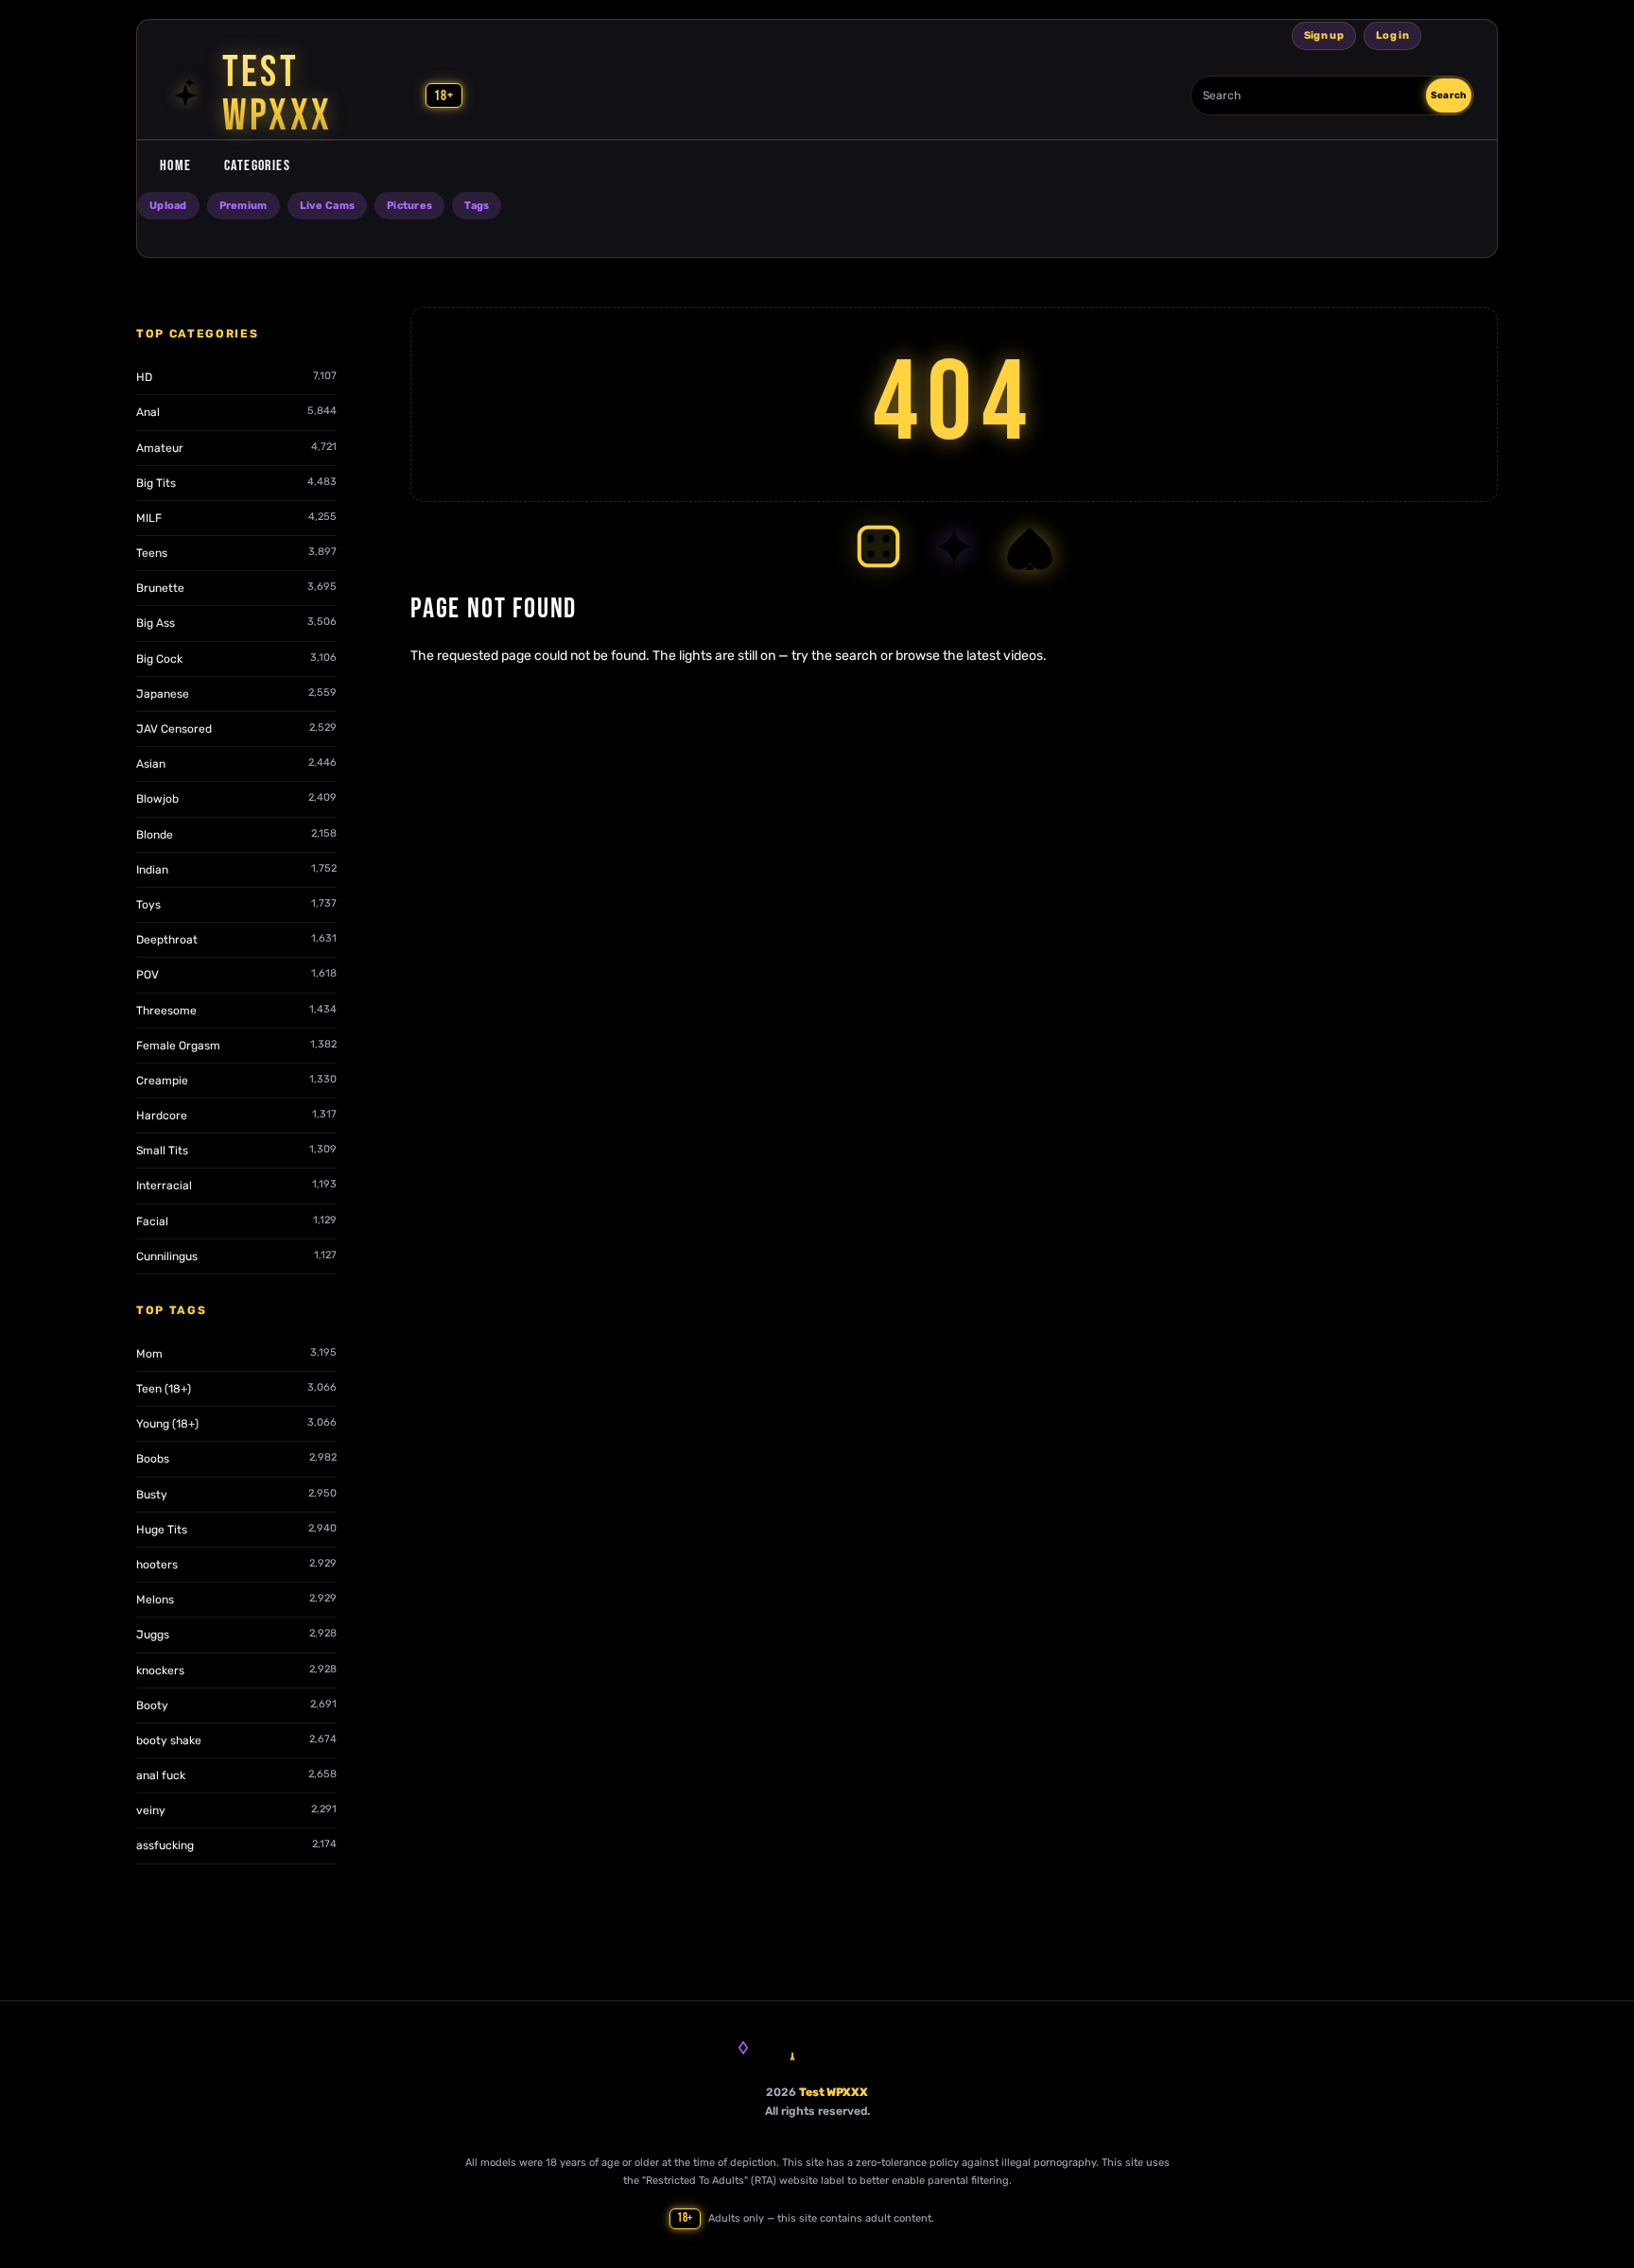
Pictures (409, 206)
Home (176, 166)
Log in (1392, 35)
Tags (477, 206)
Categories (257, 166)
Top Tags (171, 1310)
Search (1449, 95)
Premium (243, 206)
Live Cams (327, 206)
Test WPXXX (834, 2092)
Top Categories (198, 334)
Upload (168, 206)
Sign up (1324, 35)
